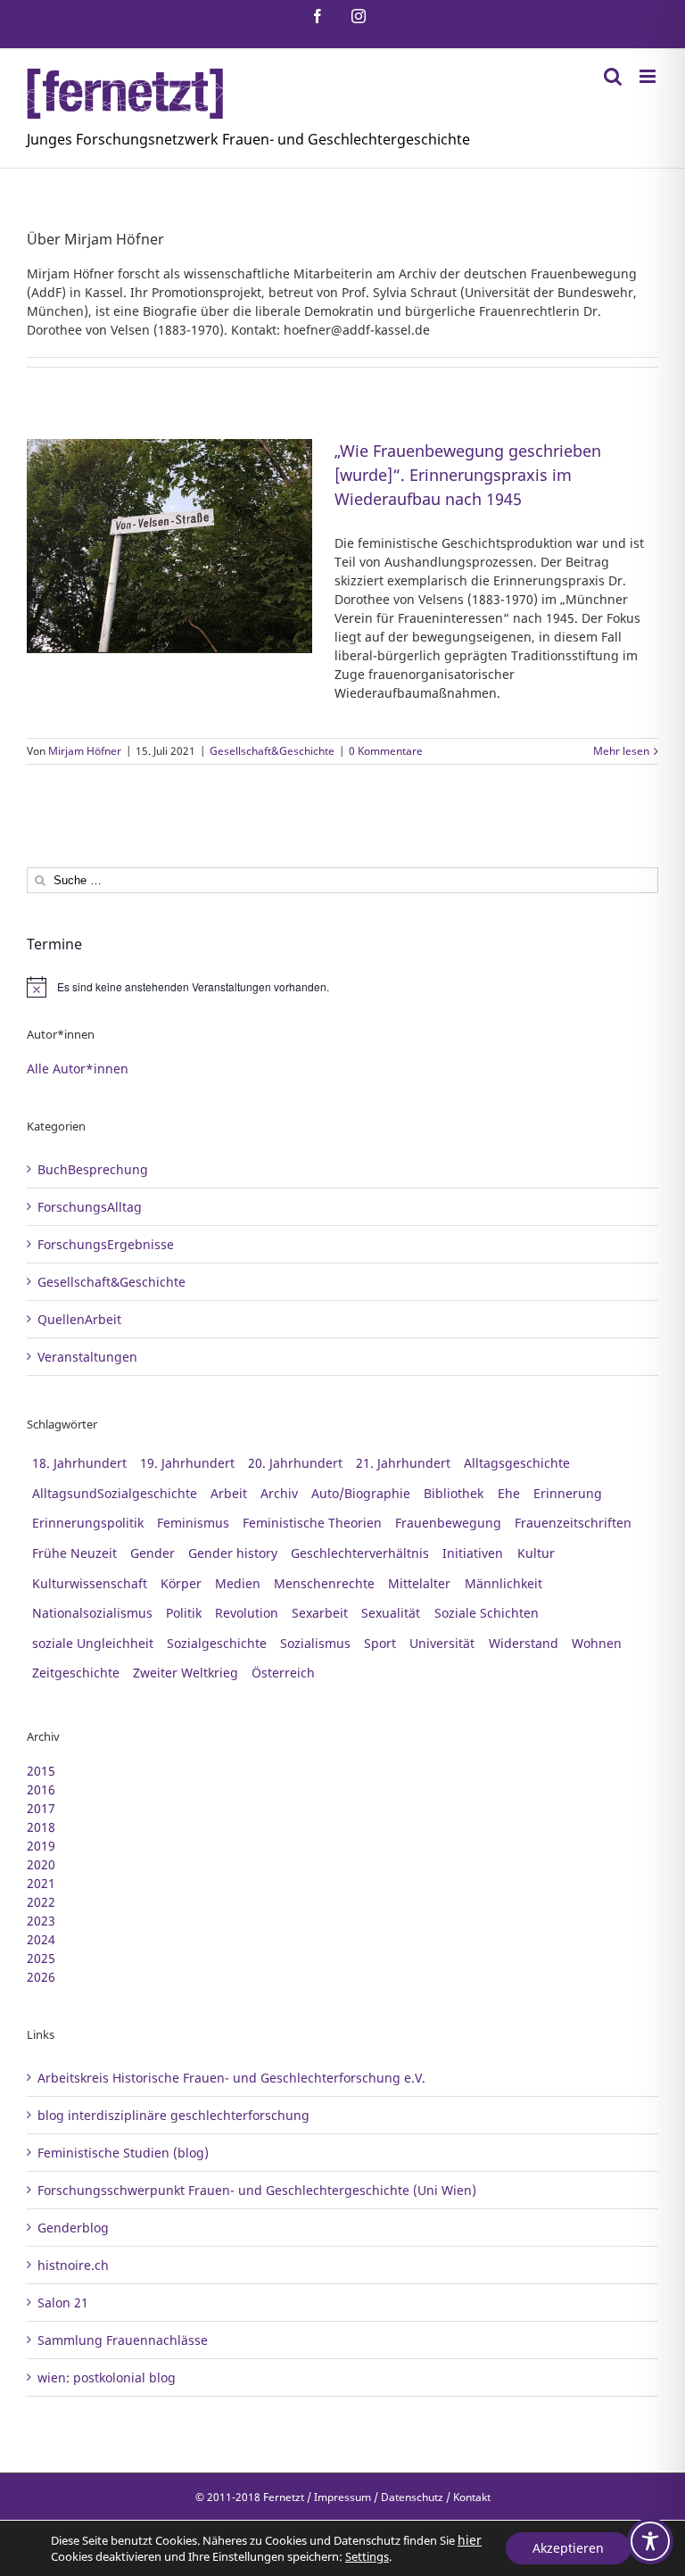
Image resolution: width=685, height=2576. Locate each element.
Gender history (233, 1553)
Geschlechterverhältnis (360, 1553)
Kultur (536, 1553)
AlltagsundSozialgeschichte (115, 1493)
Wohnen (597, 1643)
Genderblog (73, 2228)
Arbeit (229, 1493)
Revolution (247, 1613)
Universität (442, 1643)
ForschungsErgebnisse (106, 1244)
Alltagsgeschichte (517, 1463)
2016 (41, 1789)
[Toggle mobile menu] (649, 76)
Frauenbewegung (448, 1523)
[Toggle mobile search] (613, 76)
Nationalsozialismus (92, 1613)
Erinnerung (568, 1493)
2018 (41, 1827)
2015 (41, 1771)
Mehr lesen (621, 751)
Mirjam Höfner (85, 751)
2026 (41, 1977)
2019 (41, 1846)
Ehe (509, 1493)
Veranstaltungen (87, 1357)
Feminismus (193, 1523)
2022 (41, 1902)
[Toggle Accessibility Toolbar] (650, 2541)
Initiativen (473, 1553)
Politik (184, 1613)
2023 (41, 1921)
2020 (41, 1864)
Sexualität (391, 1613)
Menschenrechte (324, 1583)
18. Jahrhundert (79, 1463)
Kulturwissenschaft (90, 1583)
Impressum (342, 2497)
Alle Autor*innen (78, 1069)
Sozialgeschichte (217, 1643)
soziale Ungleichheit (93, 1643)
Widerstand (524, 1643)
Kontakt (472, 2497)
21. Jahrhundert (403, 1463)
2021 (41, 1883)
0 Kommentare (386, 751)
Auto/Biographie (361, 1493)
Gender (153, 1553)
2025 (41, 1958)
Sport (380, 1643)
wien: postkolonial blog (107, 2377)
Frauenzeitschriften (573, 1523)
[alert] (342, 987)
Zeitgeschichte (76, 1673)
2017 (41, 1808)
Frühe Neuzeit (74, 1553)
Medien (238, 1583)
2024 (41, 1939)
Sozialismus (315, 1643)
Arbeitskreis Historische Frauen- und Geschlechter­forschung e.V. (231, 2078)
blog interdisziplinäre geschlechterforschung (173, 2115)
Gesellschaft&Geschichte (272, 751)
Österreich (283, 1673)
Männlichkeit (503, 1583)
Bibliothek (454, 1493)
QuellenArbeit (79, 1319)
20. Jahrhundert (295, 1463)
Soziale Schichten (487, 1613)
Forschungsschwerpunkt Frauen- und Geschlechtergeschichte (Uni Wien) (257, 2190)
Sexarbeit (320, 1613)
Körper (181, 1583)
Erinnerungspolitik (88, 1523)
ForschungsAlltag (90, 1207)
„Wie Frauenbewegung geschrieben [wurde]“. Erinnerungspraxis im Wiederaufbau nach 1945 (468, 475)
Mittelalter (419, 1583)
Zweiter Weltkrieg (186, 1673)
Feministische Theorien (312, 1523)
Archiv (279, 1493)
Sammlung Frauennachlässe (123, 2340)
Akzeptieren (568, 2548)
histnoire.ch (73, 2265)
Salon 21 (63, 2303)
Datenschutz (412, 2497)
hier (470, 2540)
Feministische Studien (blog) (123, 2153)
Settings (367, 2556)
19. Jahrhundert (187, 1463)
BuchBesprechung (93, 1169)
